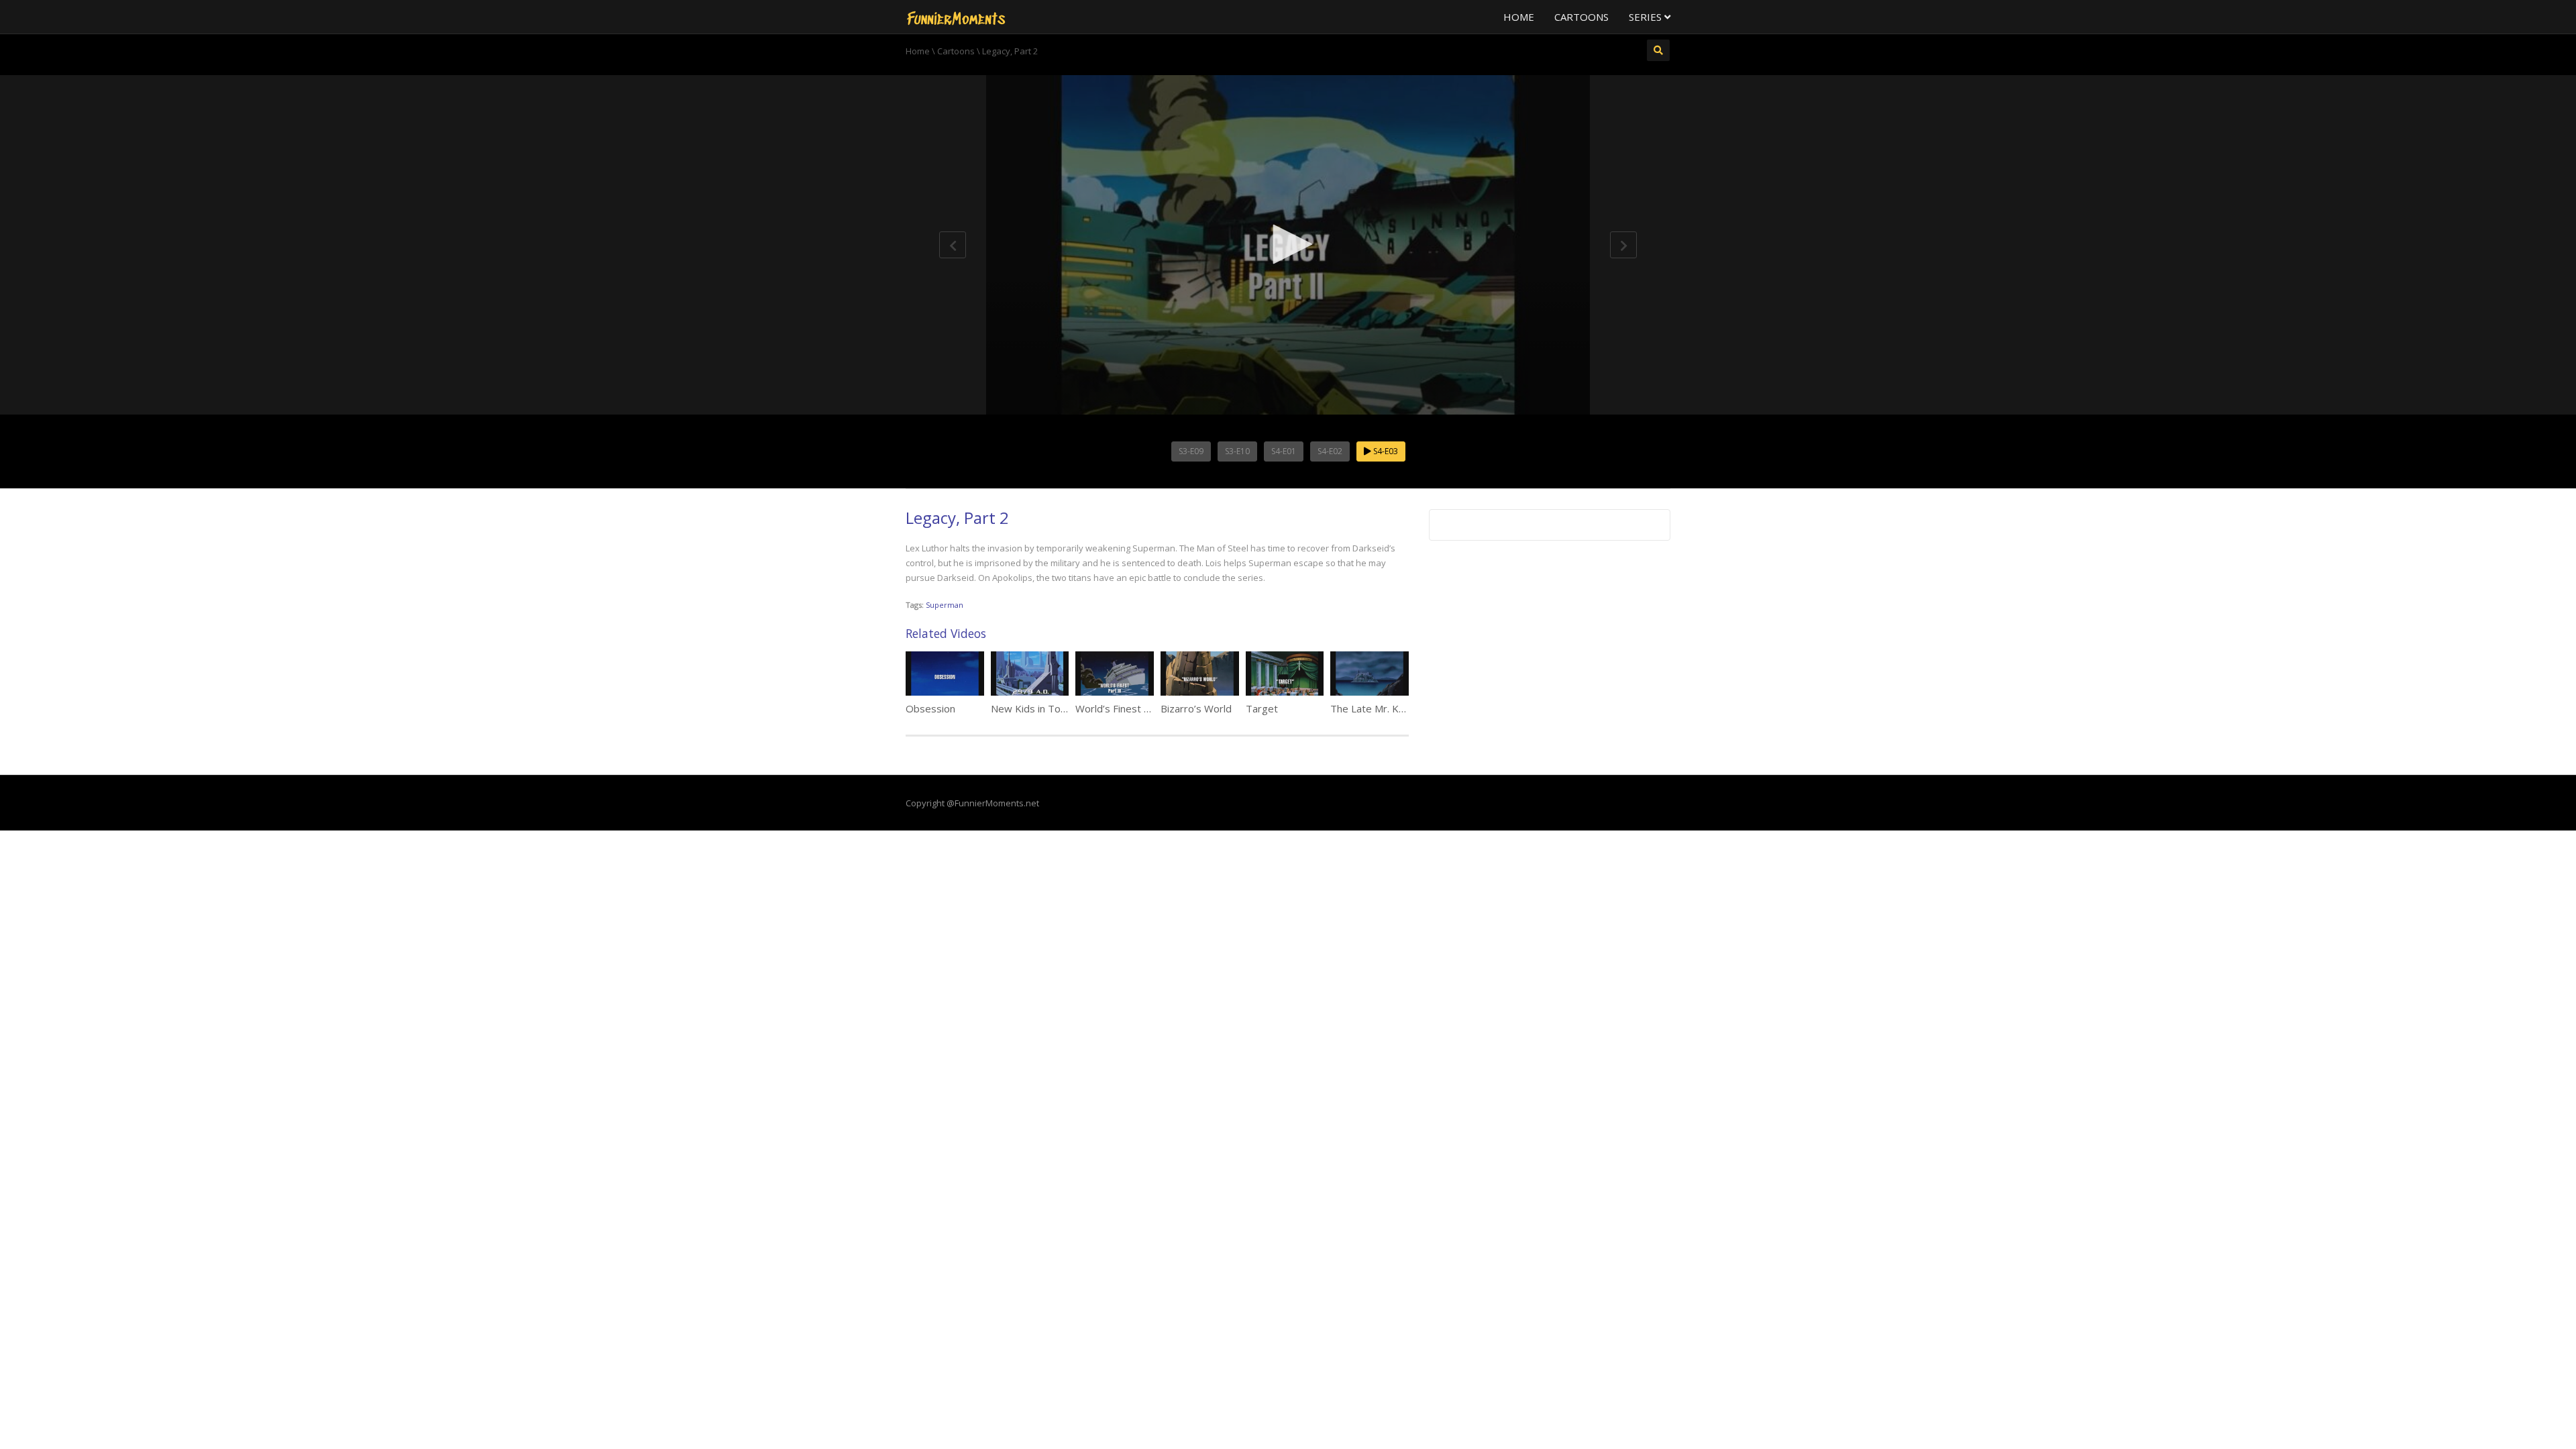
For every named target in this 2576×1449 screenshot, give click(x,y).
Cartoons (1581, 17)
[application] (1288, 245)
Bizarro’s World (1196, 708)
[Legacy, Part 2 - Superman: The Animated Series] (956, 17)
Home (1519, 17)
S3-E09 (1191, 451)
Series (1647, 17)
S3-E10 (1237, 451)
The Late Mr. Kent (1372, 708)
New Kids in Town (1032, 708)
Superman (945, 605)
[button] (1288, 244)
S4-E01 (1284, 451)
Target (1262, 708)
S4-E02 (1330, 451)
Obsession (930, 708)
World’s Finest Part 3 (1124, 708)
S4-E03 (1385, 451)
